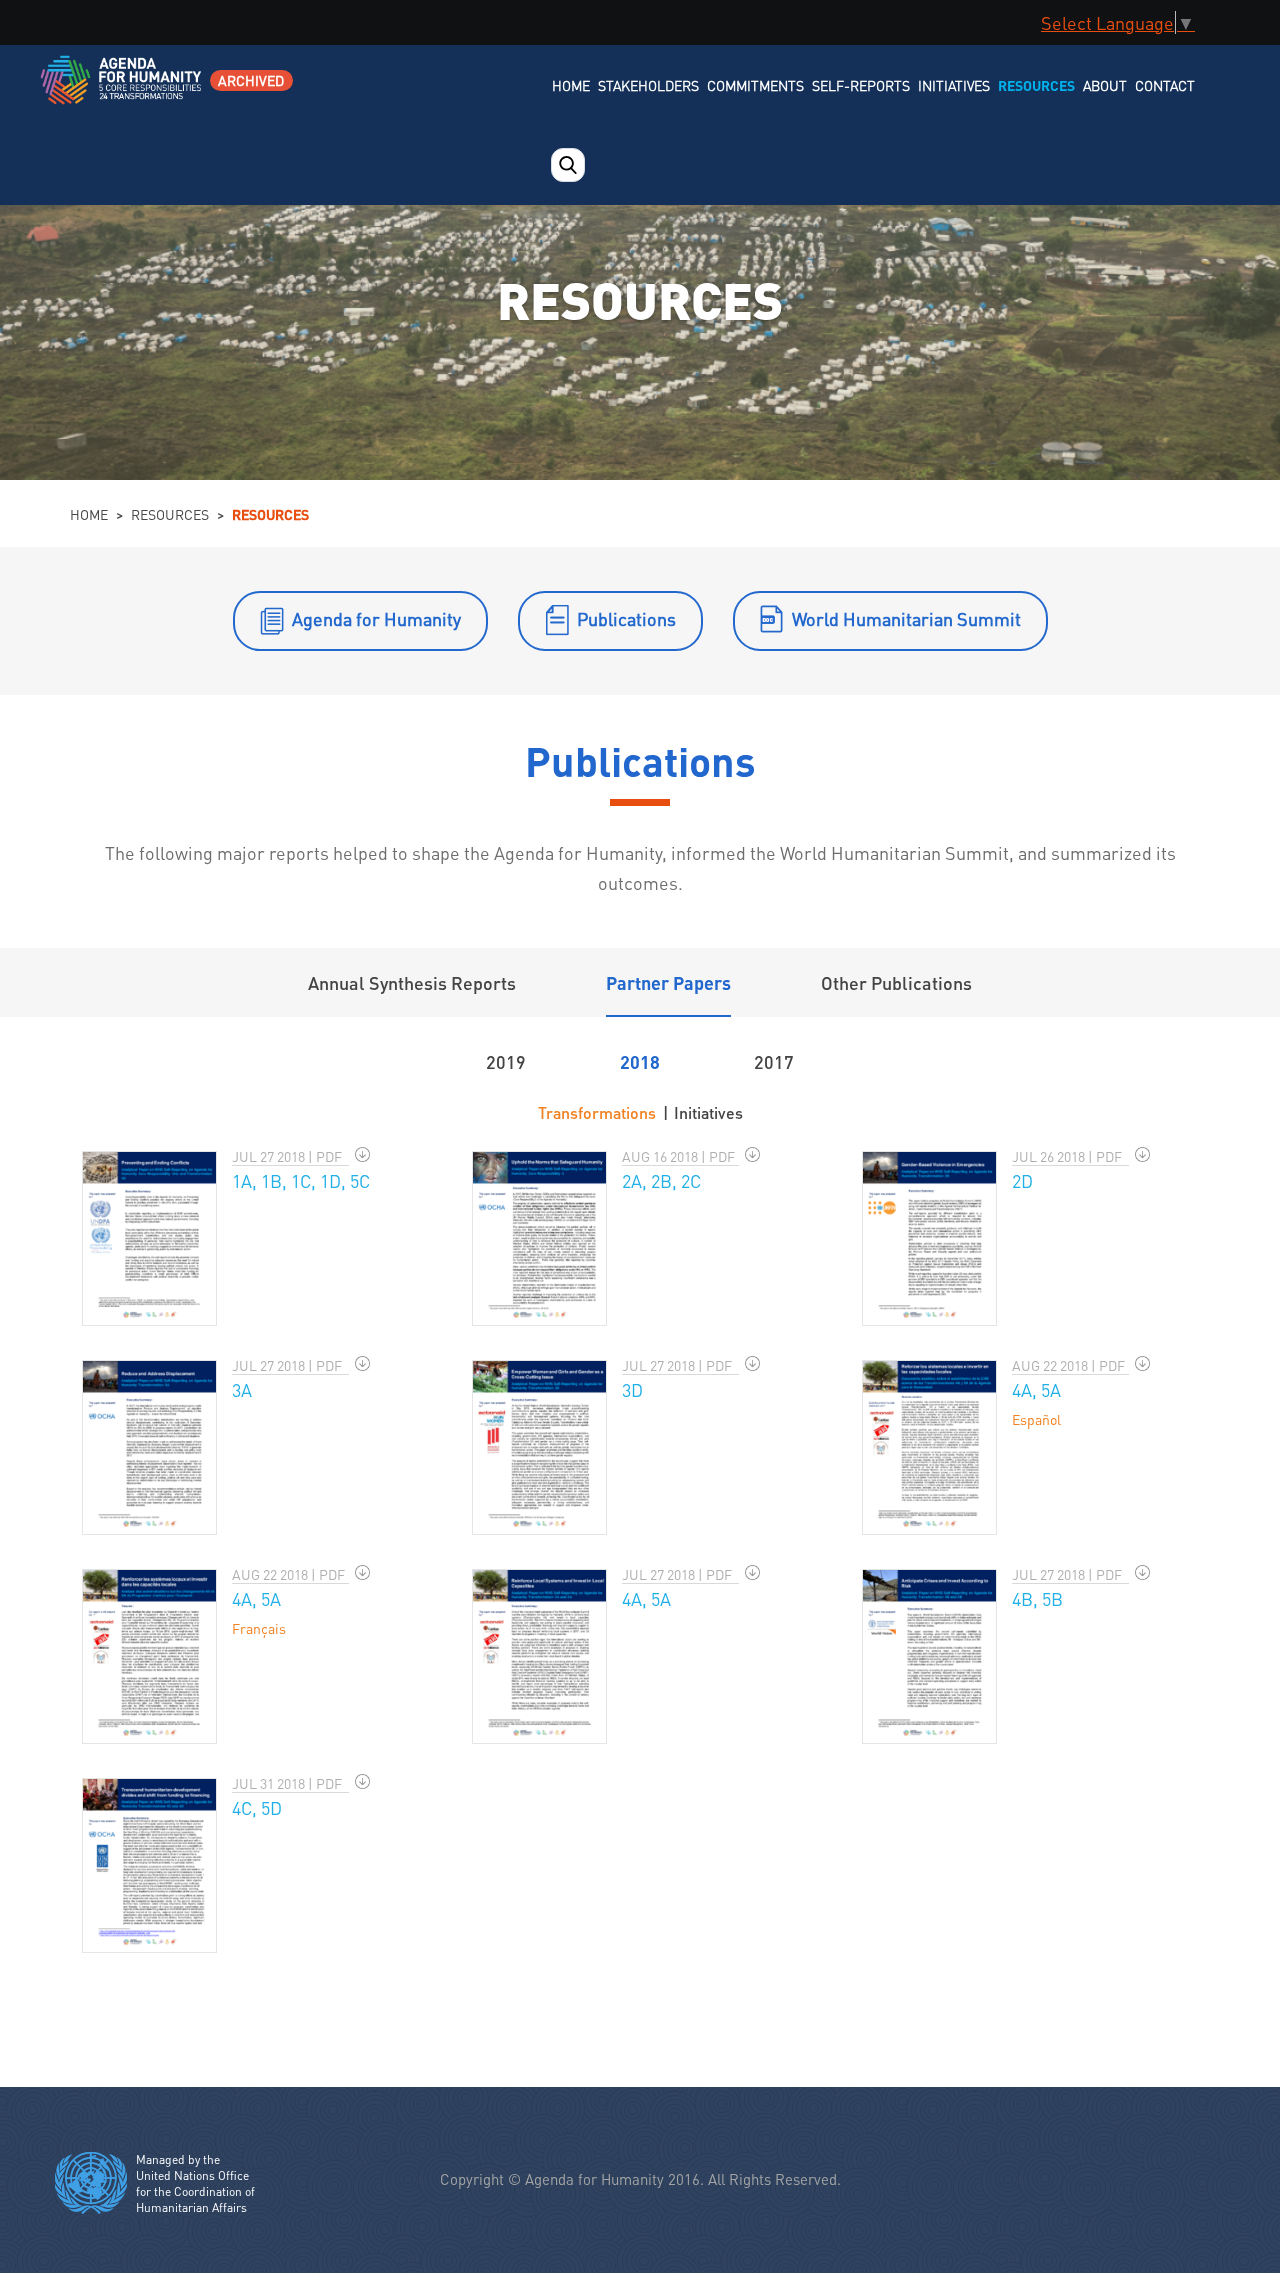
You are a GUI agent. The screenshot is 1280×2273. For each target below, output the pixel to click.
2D (1022, 1180)
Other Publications (896, 982)
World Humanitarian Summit (906, 618)
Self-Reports (861, 85)
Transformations (597, 1112)
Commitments (755, 85)
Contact (1165, 85)
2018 (640, 1061)
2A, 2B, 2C (661, 1180)
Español (1036, 1419)
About (1105, 85)
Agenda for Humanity (376, 618)
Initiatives (954, 85)
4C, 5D (257, 1807)
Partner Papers (668, 982)
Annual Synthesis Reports (412, 982)
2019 (506, 1061)
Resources (1036, 85)
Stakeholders (648, 85)
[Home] (122, 92)
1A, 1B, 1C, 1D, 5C (301, 1180)
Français (259, 1628)
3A (242, 1389)
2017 (774, 1061)
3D (632, 1389)
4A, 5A (1036, 1389)
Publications (626, 618)
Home (571, 85)
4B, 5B (1037, 1598)
